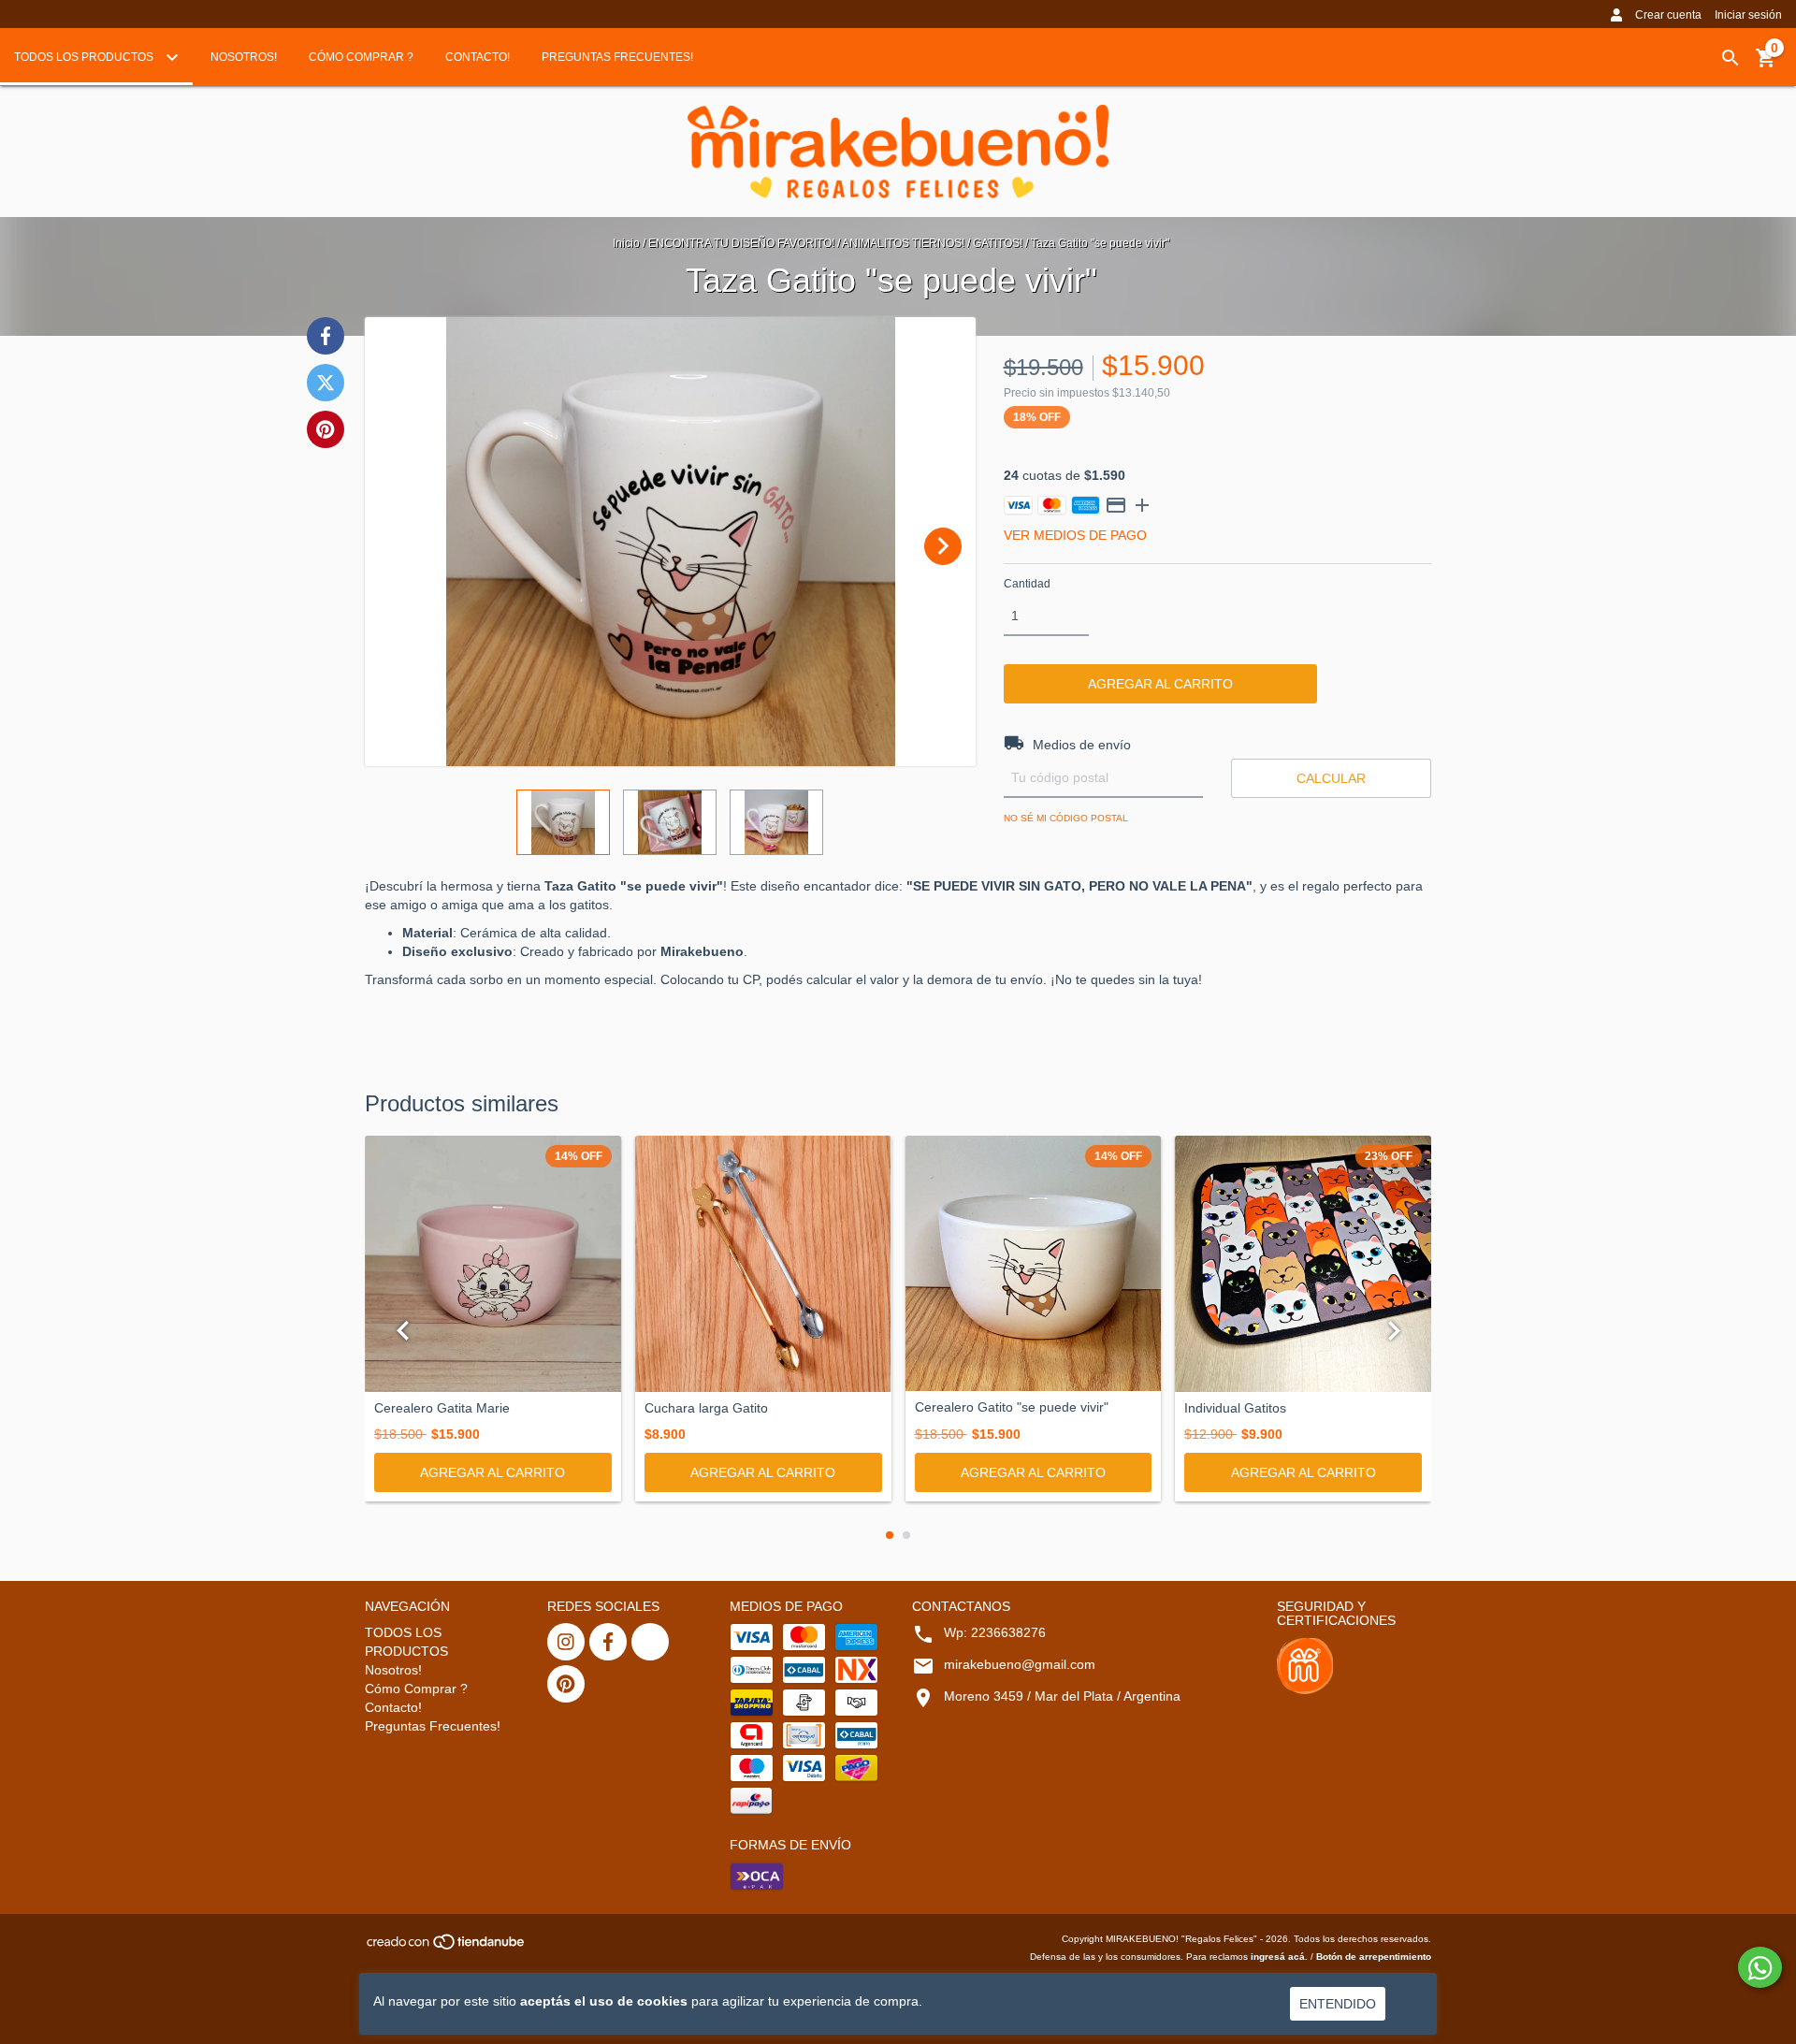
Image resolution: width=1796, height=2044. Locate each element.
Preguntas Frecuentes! (617, 57)
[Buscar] (1731, 58)
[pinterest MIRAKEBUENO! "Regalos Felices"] (566, 1684)
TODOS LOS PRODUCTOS (85, 57)
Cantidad (1027, 584)
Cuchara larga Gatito (706, 1408)
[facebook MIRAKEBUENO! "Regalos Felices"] (608, 1642)
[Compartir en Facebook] (326, 336)
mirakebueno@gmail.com (1020, 1664)
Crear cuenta (1668, 15)
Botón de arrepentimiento (1374, 1957)
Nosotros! (244, 57)
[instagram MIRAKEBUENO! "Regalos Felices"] (566, 1642)
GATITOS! (998, 243)
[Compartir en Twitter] (326, 383)
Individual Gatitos (1235, 1408)
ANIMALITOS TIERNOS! (903, 243)
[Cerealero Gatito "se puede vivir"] (1034, 1264)
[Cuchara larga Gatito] (763, 1264)
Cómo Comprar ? (361, 57)
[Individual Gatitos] (1303, 1264)
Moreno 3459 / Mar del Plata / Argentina (1062, 1696)
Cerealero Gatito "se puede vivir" (1012, 1407)
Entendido (1338, 2004)
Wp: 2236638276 (995, 1632)
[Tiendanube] (447, 1947)
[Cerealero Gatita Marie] (493, 1264)
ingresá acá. (1279, 1957)
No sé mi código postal (1066, 818)
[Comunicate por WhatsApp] (1760, 1967)
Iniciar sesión (1748, 15)
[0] (1766, 65)
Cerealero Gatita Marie (442, 1408)
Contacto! (478, 57)
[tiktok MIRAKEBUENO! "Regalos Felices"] (650, 1642)
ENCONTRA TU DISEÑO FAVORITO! (741, 243)
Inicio (626, 243)
